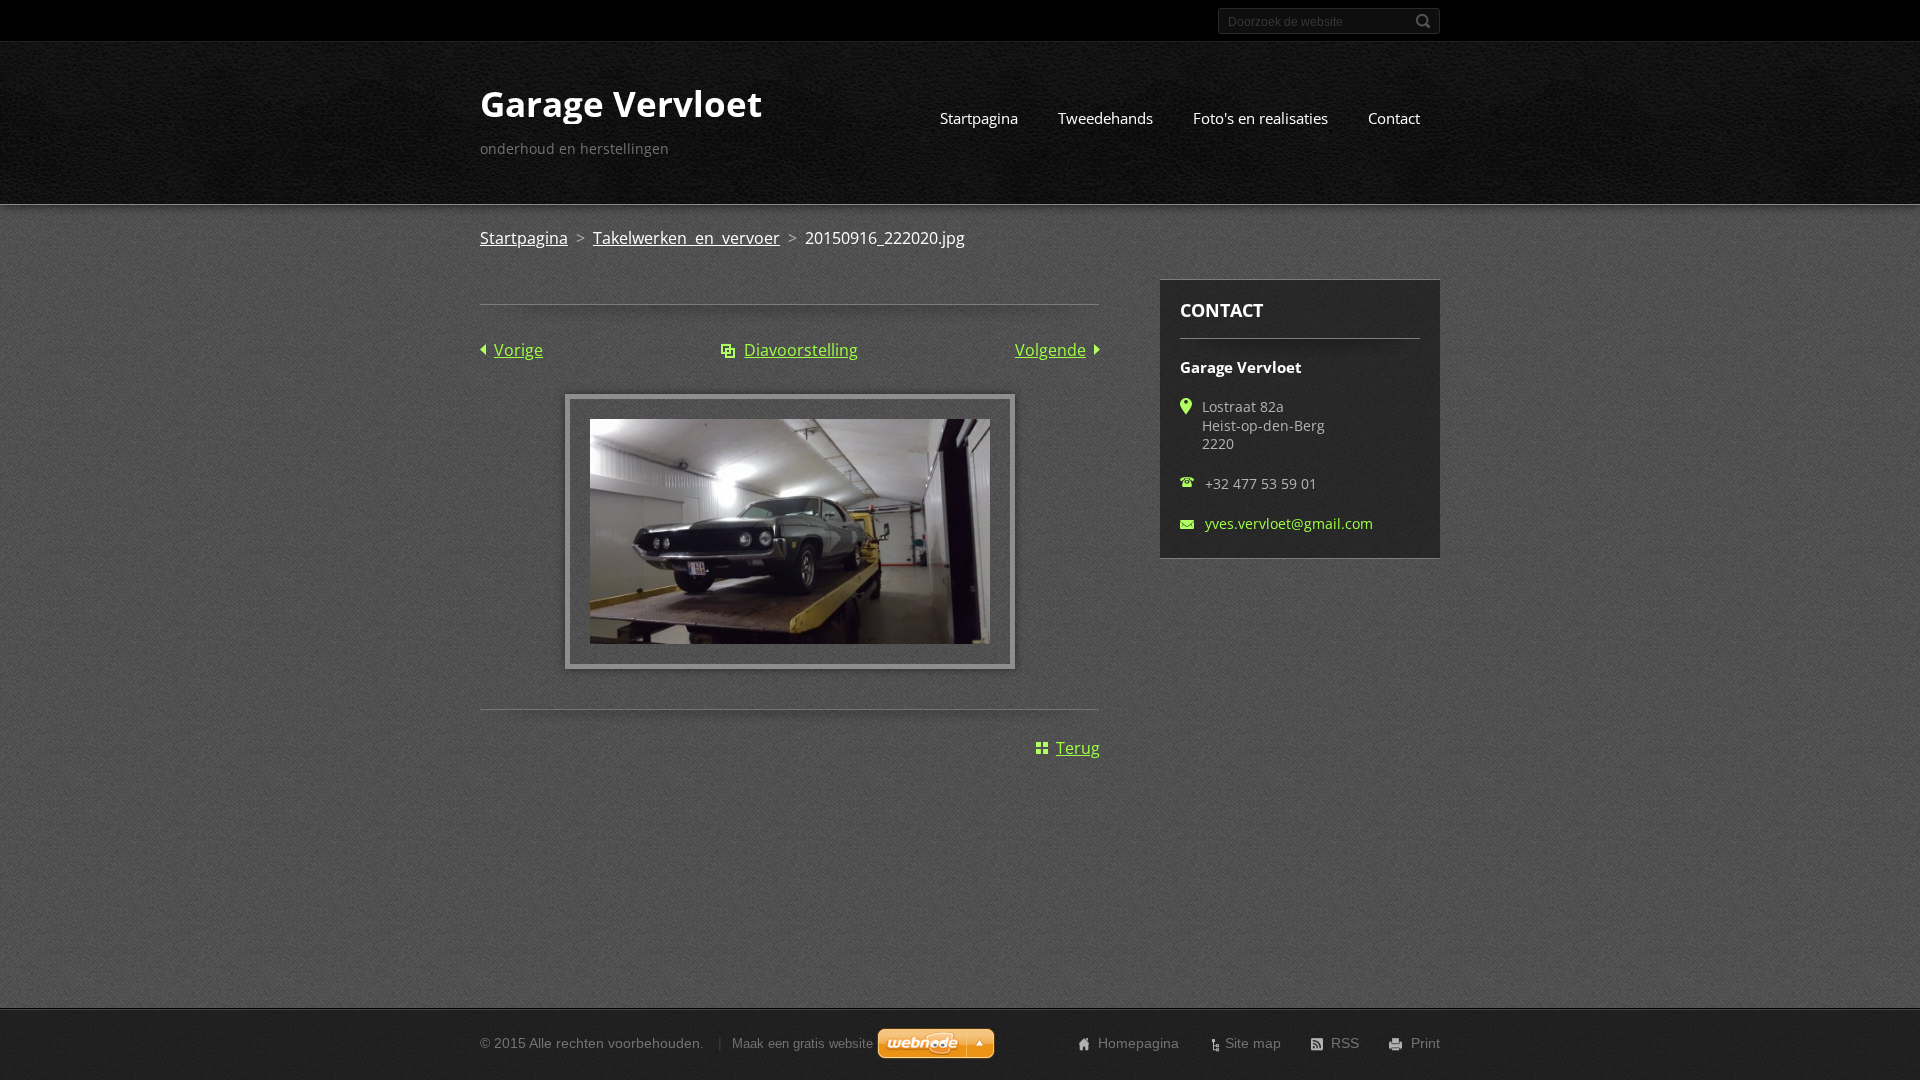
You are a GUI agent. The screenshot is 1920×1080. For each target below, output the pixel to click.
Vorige (518, 350)
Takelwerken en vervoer (686, 238)
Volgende (1050, 350)
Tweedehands (1105, 118)
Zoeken (1423, 21)
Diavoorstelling (801, 350)
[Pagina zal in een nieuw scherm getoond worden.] (790, 663)
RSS (1345, 1043)
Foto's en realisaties (1260, 118)
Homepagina (1138, 1043)
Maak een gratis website (802, 1043)
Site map (1253, 1043)
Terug (1078, 748)
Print (1425, 1043)
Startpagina (979, 118)
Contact (1394, 118)
